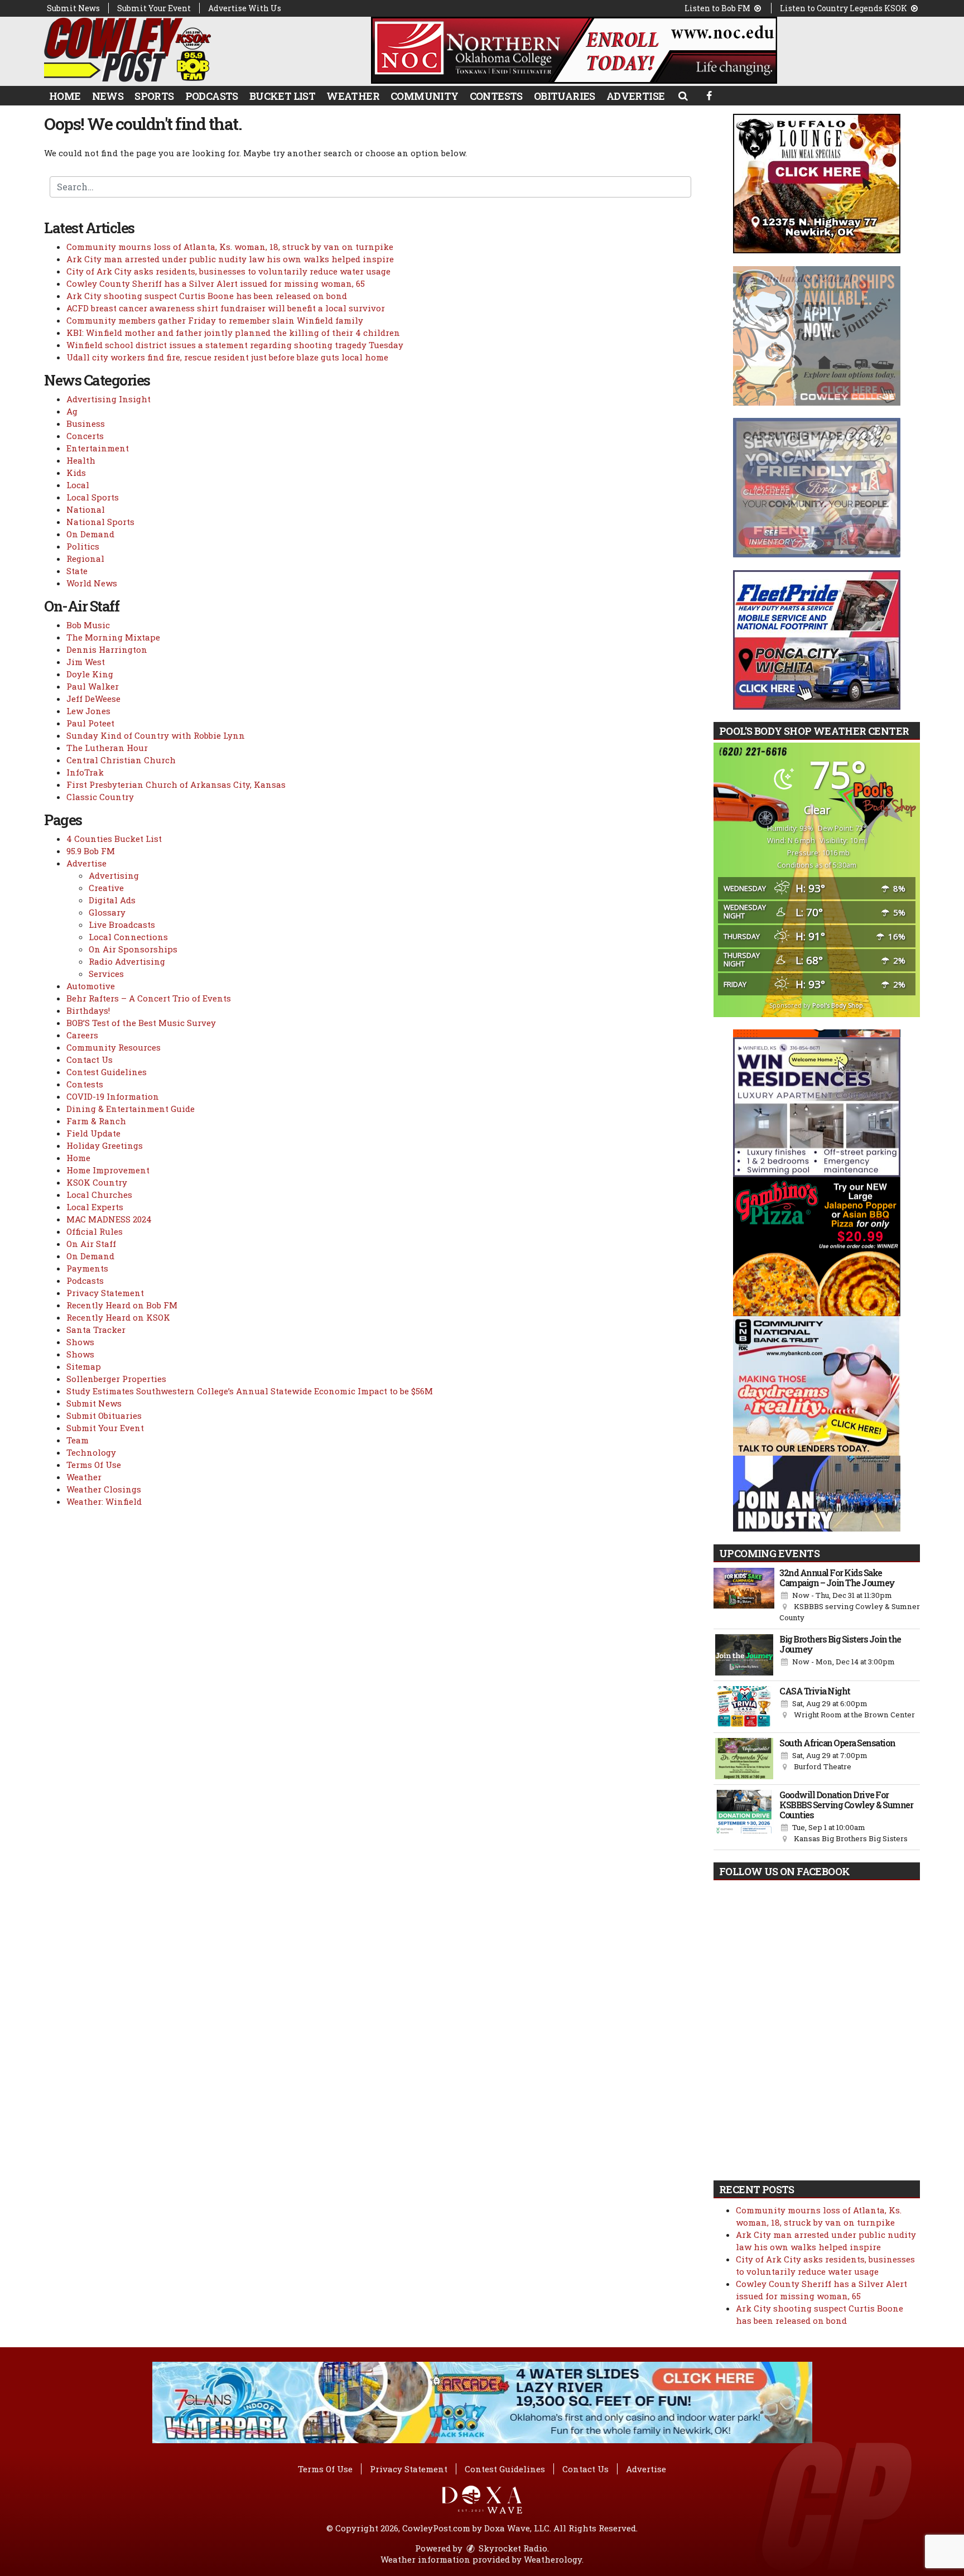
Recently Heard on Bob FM (122, 1305)
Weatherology (553, 2559)
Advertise (636, 96)
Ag (72, 411)
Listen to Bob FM (718, 8)
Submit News (73, 8)
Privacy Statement (105, 1293)
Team (78, 1440)
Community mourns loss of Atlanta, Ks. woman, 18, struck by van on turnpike (230, 247)
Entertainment (98, 448)
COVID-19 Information (113, 1096)
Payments (87, 1268)
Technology (91, 1452)
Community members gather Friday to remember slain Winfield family (215, 320)
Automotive (91, 986)
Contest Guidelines (107, 1072)
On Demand (90, 534)
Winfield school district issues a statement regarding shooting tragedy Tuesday (235, 345)
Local (78, 485)
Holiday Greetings (105, 1145)
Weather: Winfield (104, 1501)
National (86, 509)
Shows (80, 1342)
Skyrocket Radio (512, 2548)
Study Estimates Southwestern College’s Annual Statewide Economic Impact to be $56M (250, 1391)
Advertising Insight (109, 399)
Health (81, 460)
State (77, 571)
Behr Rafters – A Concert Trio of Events (149, 998)
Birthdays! (88, 1010)
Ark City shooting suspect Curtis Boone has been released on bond (207, 296)
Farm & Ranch (96, 1121)
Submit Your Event (154, 8)
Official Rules (95, 1231)
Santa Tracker (96, 1330)
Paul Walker (93, 686)
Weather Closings (104, 1489)
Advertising (114, 875)
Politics (83, 546)
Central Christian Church (121, 760)
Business (86, 423)
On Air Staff (91, 1244)
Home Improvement (108, 1170)
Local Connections (128, 937)
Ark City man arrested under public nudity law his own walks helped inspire (230, 259)
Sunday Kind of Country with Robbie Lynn (156, 735)
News (108, 96)
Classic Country (100, 797)
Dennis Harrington (107, 649)
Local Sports (93, 497)
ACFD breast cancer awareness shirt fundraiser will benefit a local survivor (226, 308)
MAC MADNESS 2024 (109, 1219)
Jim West (86, 662)
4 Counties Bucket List (114, 839)
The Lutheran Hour (107, 748)
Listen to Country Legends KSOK (844, 8)
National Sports (100, 522)
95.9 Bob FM (91, 851)
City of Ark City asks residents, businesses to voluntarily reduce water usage (228, 271)
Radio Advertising (127, 961)
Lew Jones (88, 711)
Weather (353, 96)
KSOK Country (97, 1182)
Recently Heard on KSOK (118, 1317)
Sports (154, 96)
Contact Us (90, 1060)
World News (92, 583)
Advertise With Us (245, 8)
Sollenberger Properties (116, 1379)
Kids (76, 473)
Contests (496, 96)
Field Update (93, 1133)
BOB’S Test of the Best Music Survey (141, 1023)
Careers (82, 1035)
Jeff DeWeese (93, 699)
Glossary (107, 912)
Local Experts (95, 1207)
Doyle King (90, 674)
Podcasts (212, 96)
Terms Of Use (94, 1465)
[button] (683, 95)
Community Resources (114, 1047)
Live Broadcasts (122, 925)
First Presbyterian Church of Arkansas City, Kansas (176, 784)
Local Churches (99, 1195)
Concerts (85, 436)
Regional (85, 558)
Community (425, 96)
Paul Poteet (90, 723)
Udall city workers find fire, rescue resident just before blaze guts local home (227, 357)
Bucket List (282, 96)
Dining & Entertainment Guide (131, 1109)
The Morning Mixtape (113, 637)
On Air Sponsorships (133, 949)
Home (65, 96)
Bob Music (88, 625)
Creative (106, 888)
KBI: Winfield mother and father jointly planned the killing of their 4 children (233, 333)
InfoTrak (85, 772)
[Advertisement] (574, 50)
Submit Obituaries (104, 1415)
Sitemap (84, 1366)
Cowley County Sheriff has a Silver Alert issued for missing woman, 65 (216, 283)
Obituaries (565, 96)
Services (106, 974)
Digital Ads (112, 900)
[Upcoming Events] (744, 1596)
